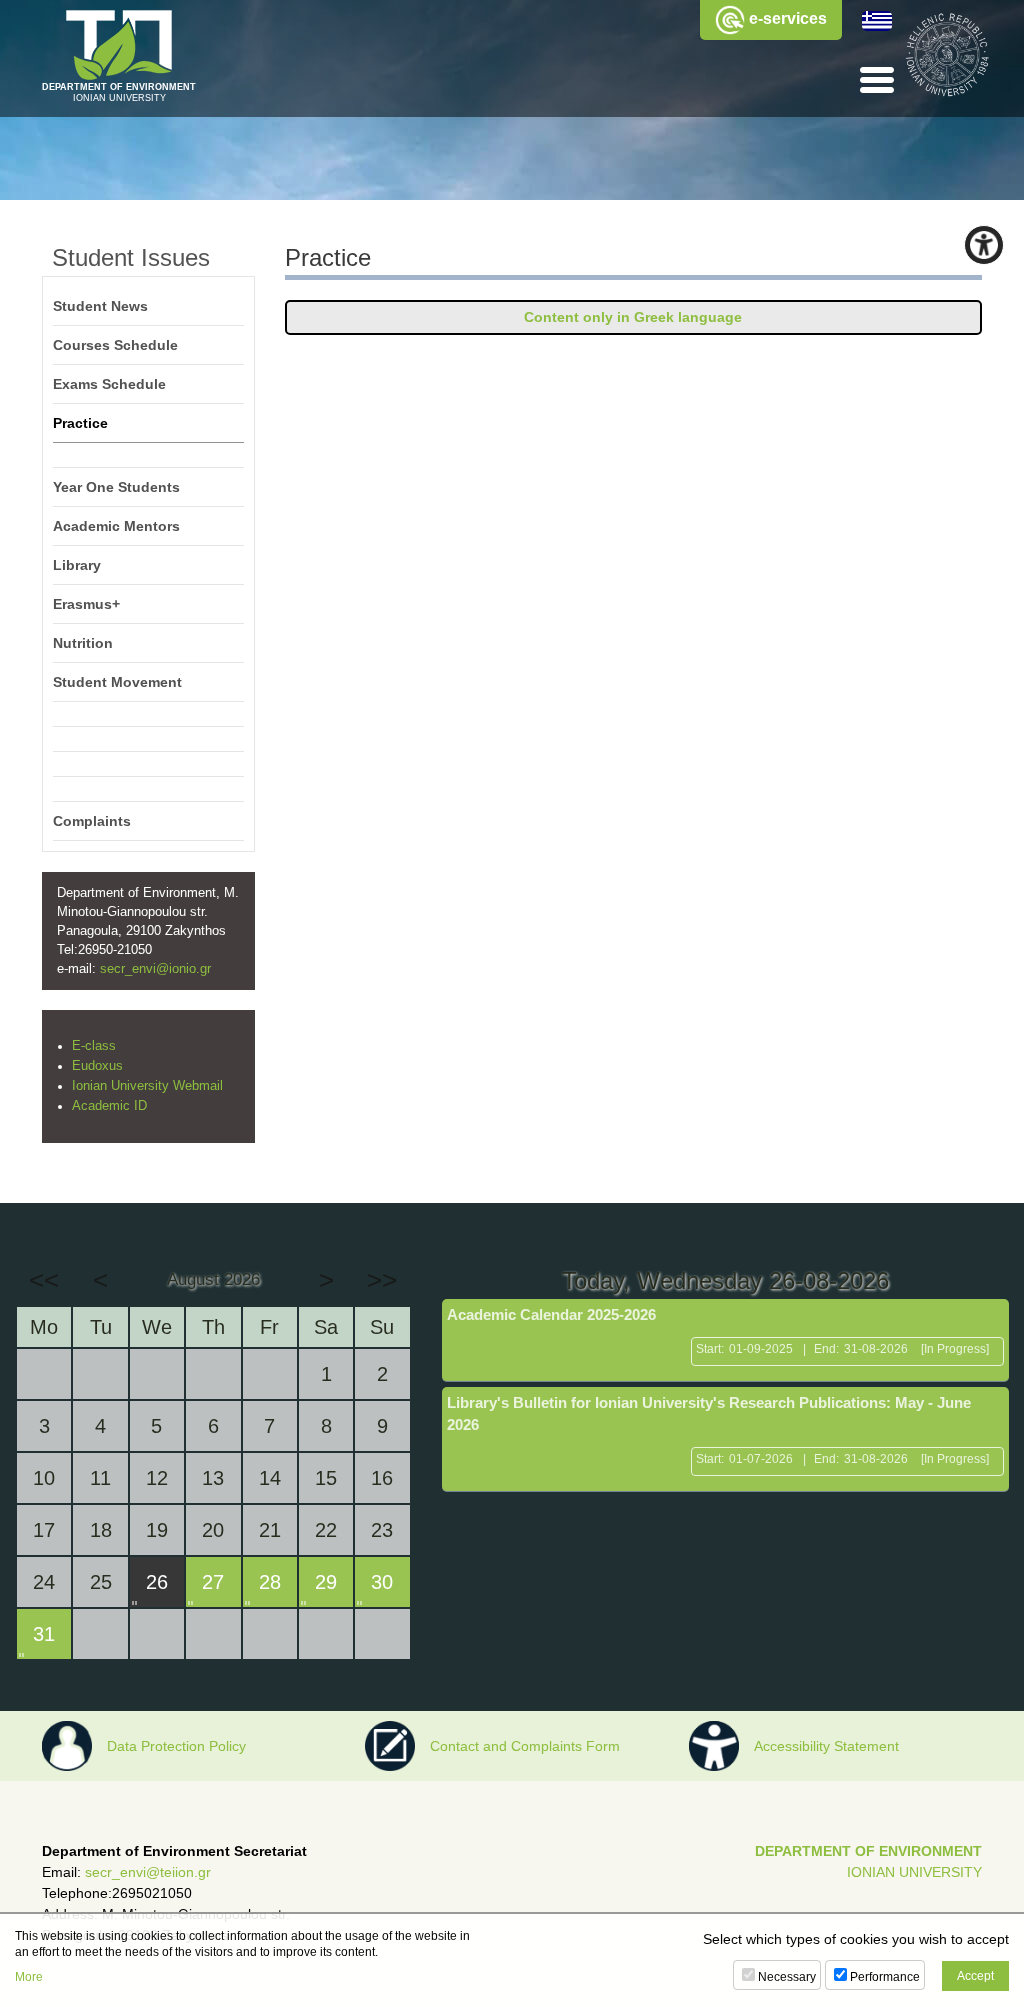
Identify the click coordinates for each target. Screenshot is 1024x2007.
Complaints (92, 821)
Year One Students (116, 487)
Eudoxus (97, 1066)
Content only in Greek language (633, 317)
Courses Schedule (115, 345)
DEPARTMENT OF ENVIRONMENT (868, 1851)
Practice (80, 423)
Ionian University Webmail (147, 1086)
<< (44, 1280)
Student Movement (117, 682)
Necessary (787, 1977)
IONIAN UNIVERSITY (914, 1872)
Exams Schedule (109, 384)
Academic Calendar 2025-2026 (551, 1314)
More (29, 1977)
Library (77, 565)
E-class (94, 1046)
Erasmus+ (86, 604)
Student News (100, 306)
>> (382, 1280)
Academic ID (109, 1106)
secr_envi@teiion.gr (148, 1872)
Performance (885, 1977)
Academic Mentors (116, 526)
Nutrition (83, 643)
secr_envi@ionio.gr (155, 969)
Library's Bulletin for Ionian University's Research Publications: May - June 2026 (709, 1414)
